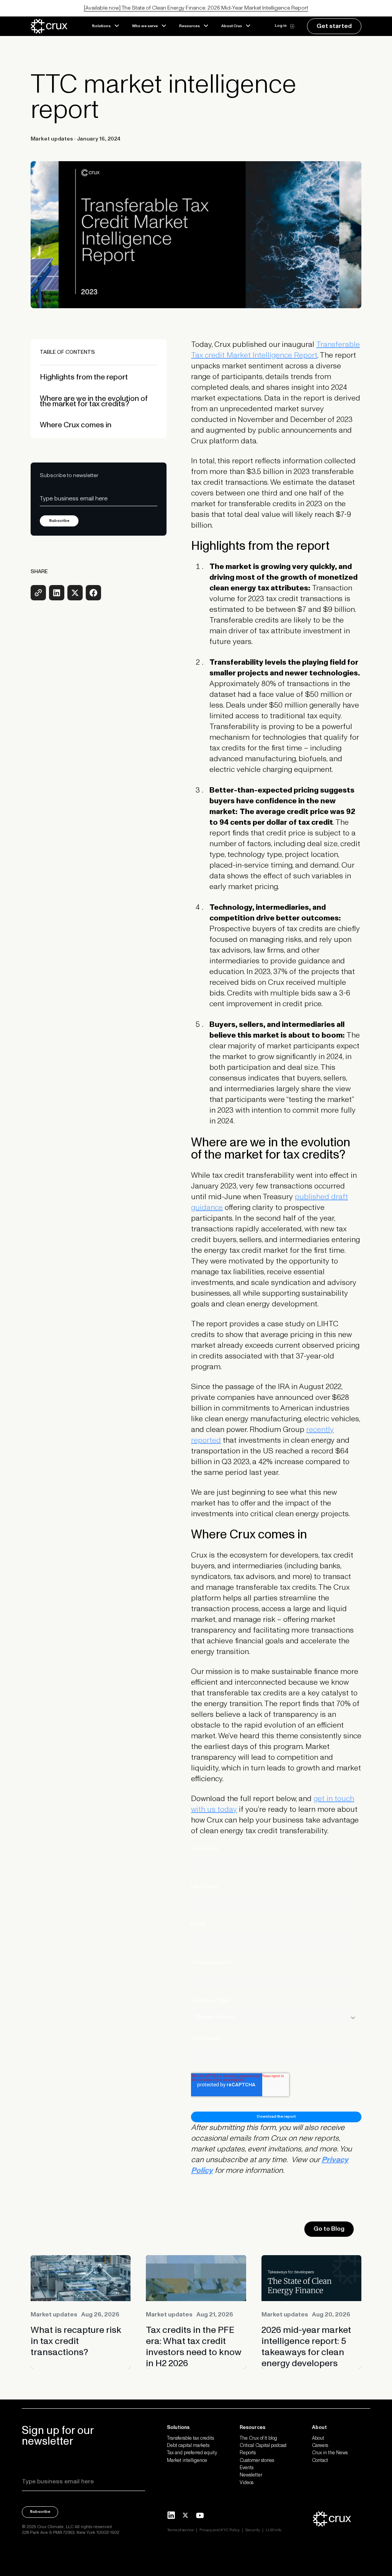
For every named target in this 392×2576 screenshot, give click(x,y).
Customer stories (257, 2461)
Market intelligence (187, 2461)
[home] (58, 26)
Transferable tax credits (190, 2439)
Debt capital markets (188, 2446)
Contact (320, 2461)
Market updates (52, 139)
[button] (106, 26)
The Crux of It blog (258, 2439)
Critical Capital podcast (263, 2446)
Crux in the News (330, 2453)
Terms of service (180, 2530)
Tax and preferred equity (192, 2453)
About (318, 2439)
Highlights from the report (84, 376)
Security (253, 2530)
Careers (320, 2446)
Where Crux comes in (76, 424)
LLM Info (274, 2530)
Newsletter (251, 2475)
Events (247, 2468)
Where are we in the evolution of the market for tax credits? (94, 400)
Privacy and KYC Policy (220, 2530)
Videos (247, 2483)
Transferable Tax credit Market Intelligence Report (275, 350)
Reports (248, 2453)
